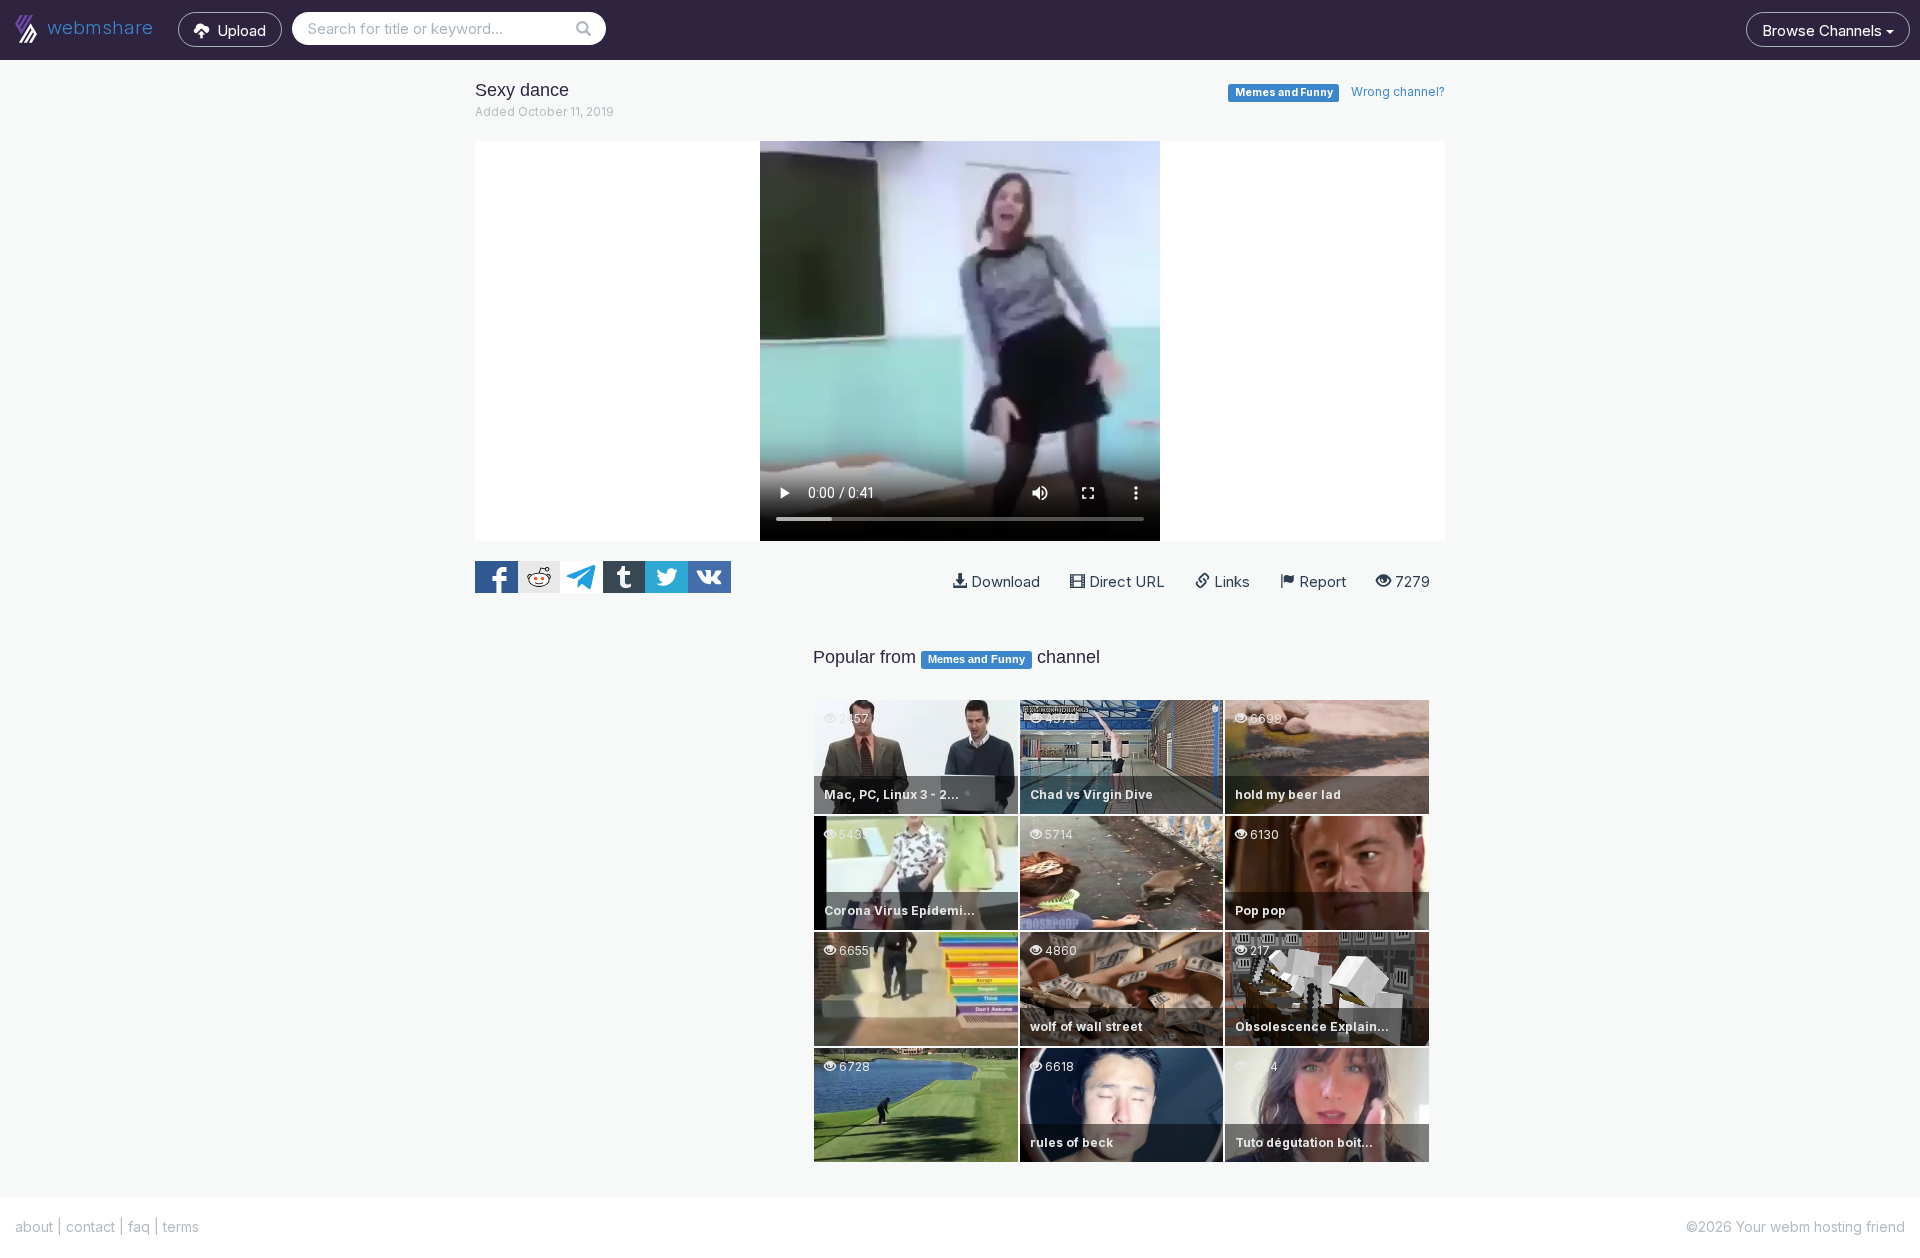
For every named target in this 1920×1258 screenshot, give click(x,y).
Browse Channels (1824, 30)
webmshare (97, 27)
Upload (237, 30)
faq (139, 1226)
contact (90, 1226)
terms (181, 1226)
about (34, 1226)
